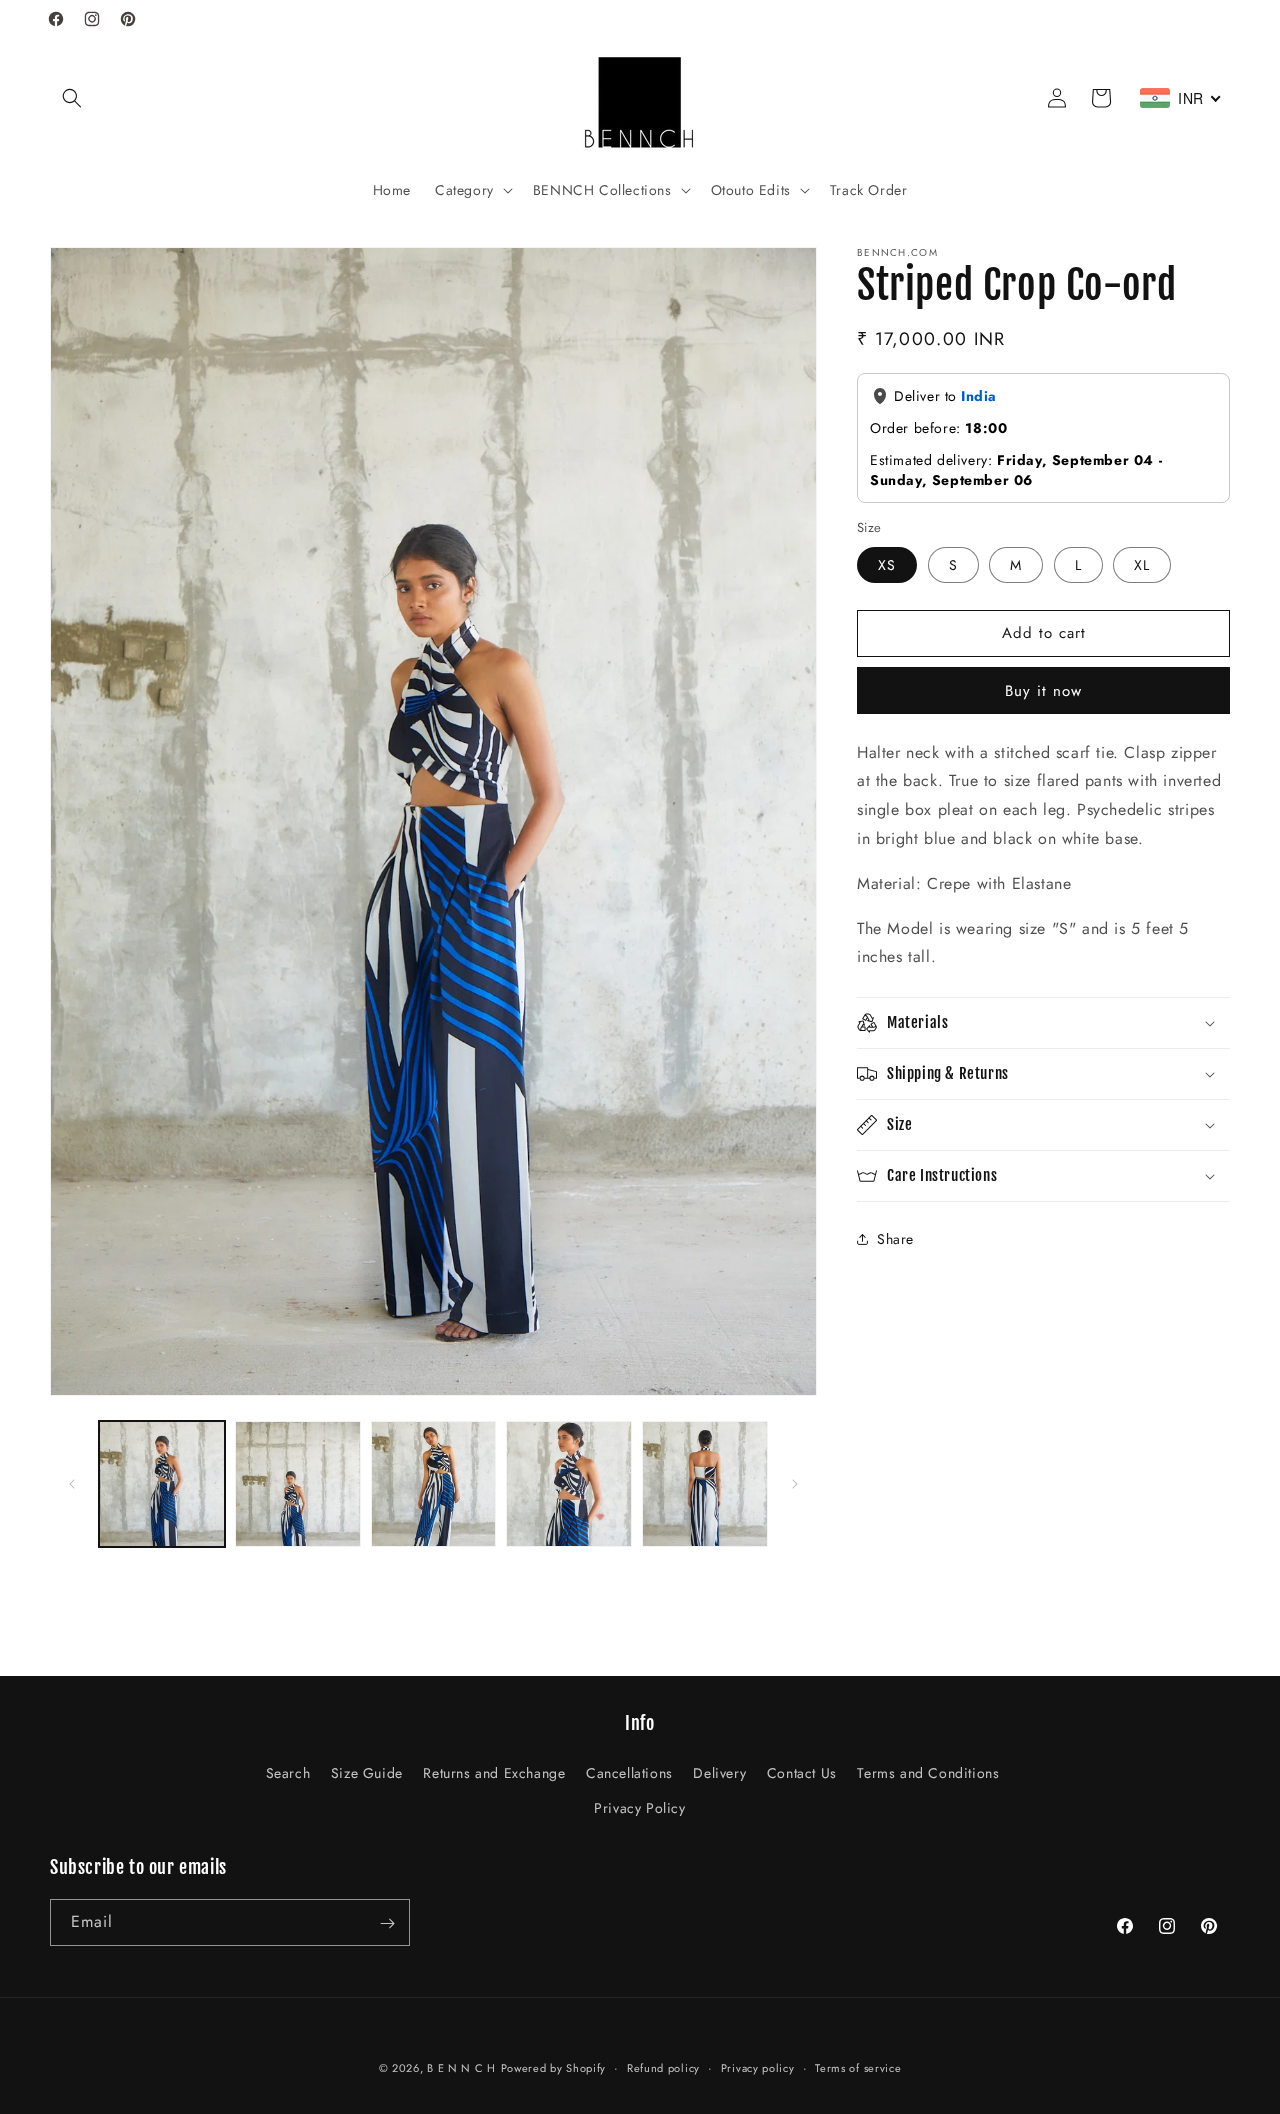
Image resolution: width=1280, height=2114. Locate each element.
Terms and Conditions (928, 1773)
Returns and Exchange (494, 1773)
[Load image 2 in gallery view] (298, 1484)
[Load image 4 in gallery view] (569, 1484)
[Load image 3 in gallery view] (434, 1484)
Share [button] (895, 1238)
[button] (72, 98)
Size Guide (367, 1773)
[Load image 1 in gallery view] (162, 1484)
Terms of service (858, 2067)
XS (887, 564)
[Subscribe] (387, 1923)
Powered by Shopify (554, 2068)
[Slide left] (72, 1484)
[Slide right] (795, 1484)
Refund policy (663, 2067)
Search (288, 1773)
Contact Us (802, 1773)
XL (1142, 564)
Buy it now (1043, 690)
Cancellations (629, 1773)
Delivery (719, 1773)
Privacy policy (758, 2067)
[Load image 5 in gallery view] (705, 1484)
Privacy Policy (639, 1808)
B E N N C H (461, 2068)
